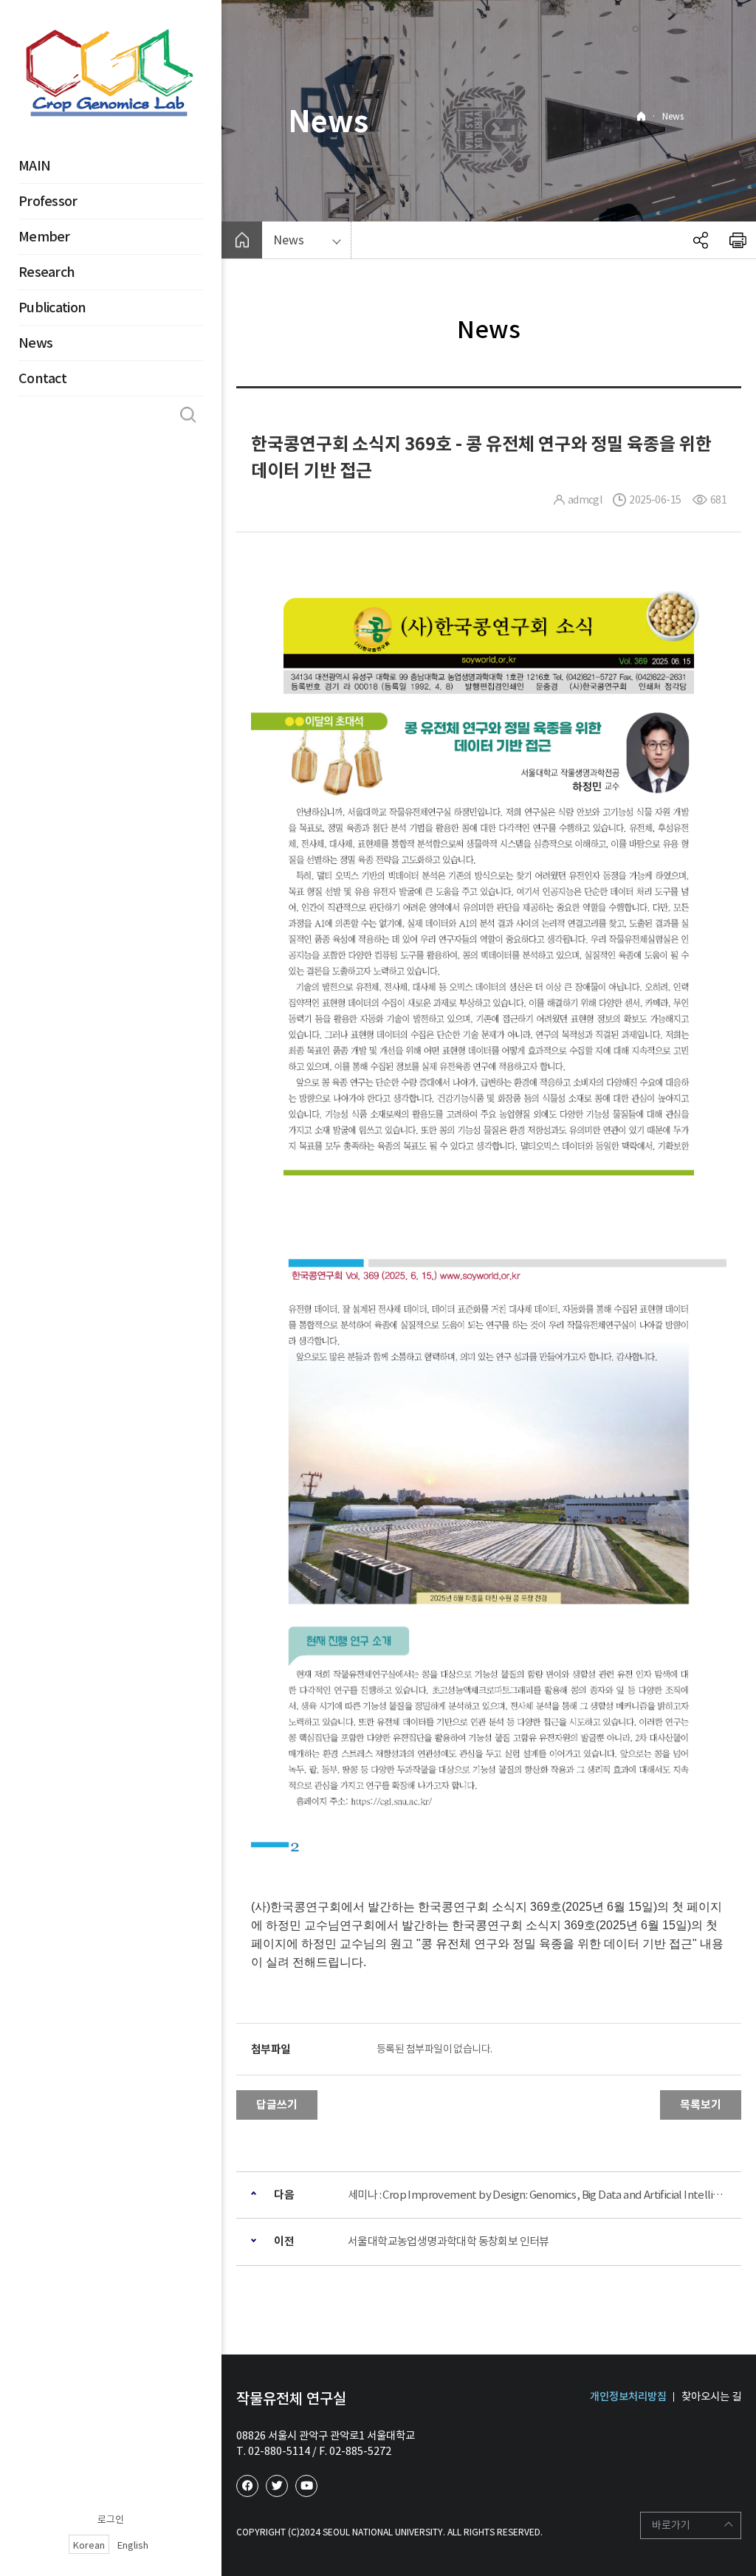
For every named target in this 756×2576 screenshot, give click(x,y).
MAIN (34, 166)
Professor (48, 201)
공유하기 (701, 240)
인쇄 (738, 240)
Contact (42, 378)
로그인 (111, 2520)
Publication (52, 308)
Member (44, 237)
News (35, 343)
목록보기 (701, 2105)
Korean (89, 2545)
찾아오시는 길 (711, 2397)
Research (47, 272)
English (133, 2545)
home (242, 240)
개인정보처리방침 (628, 2397)
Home (641, 116)
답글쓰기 (277, 2105)
